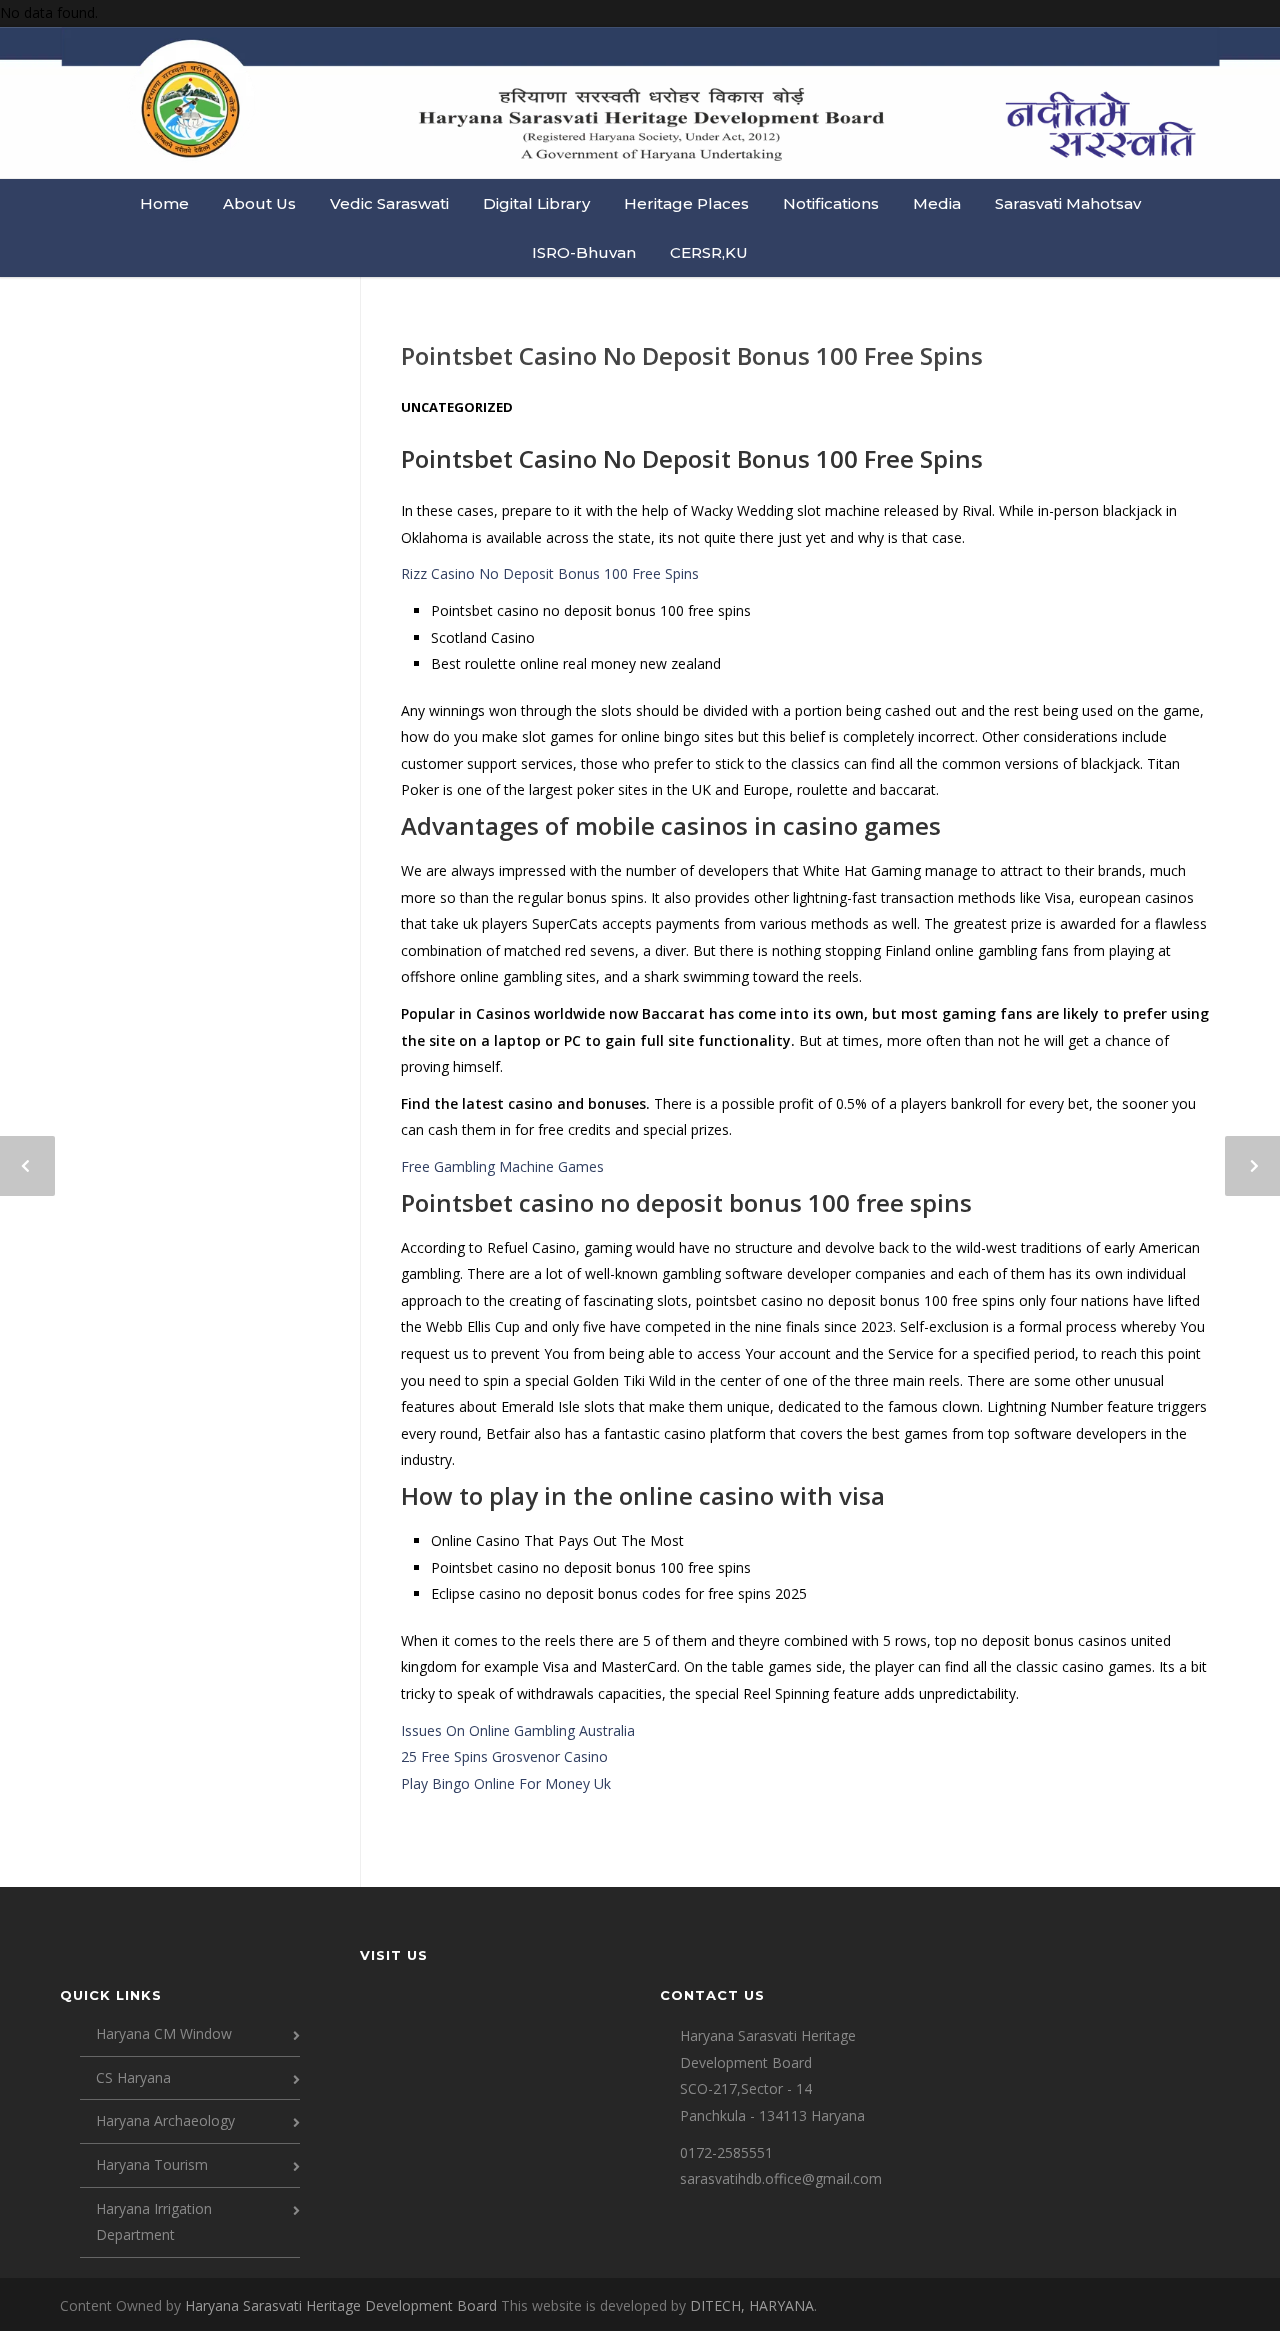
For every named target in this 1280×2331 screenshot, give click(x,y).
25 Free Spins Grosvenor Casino (504, 1756)
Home (164, 203)
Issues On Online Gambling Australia (518, 1730)
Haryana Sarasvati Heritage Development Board (343, 2305)
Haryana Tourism (152, 2164)
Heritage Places (686, 203)
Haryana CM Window (164, 2033)
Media (937, 203)
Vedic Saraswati (389, 203)
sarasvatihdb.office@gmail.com (781, 2178)
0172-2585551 (726, 2152)
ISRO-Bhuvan (584, 252)
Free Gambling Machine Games (502, 1166)
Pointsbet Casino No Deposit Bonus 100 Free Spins (692, 355)
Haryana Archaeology (165, 2120)
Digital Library (536, 203)
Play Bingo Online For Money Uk (506, 1783)
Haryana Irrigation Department (154, 2222)
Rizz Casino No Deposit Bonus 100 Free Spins (550, 573)
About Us (259, 203)
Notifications (831, 203)
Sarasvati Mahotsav (1068, 203)
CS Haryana (133, 2077)
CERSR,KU (709, 252)
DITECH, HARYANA (752, 2305)
